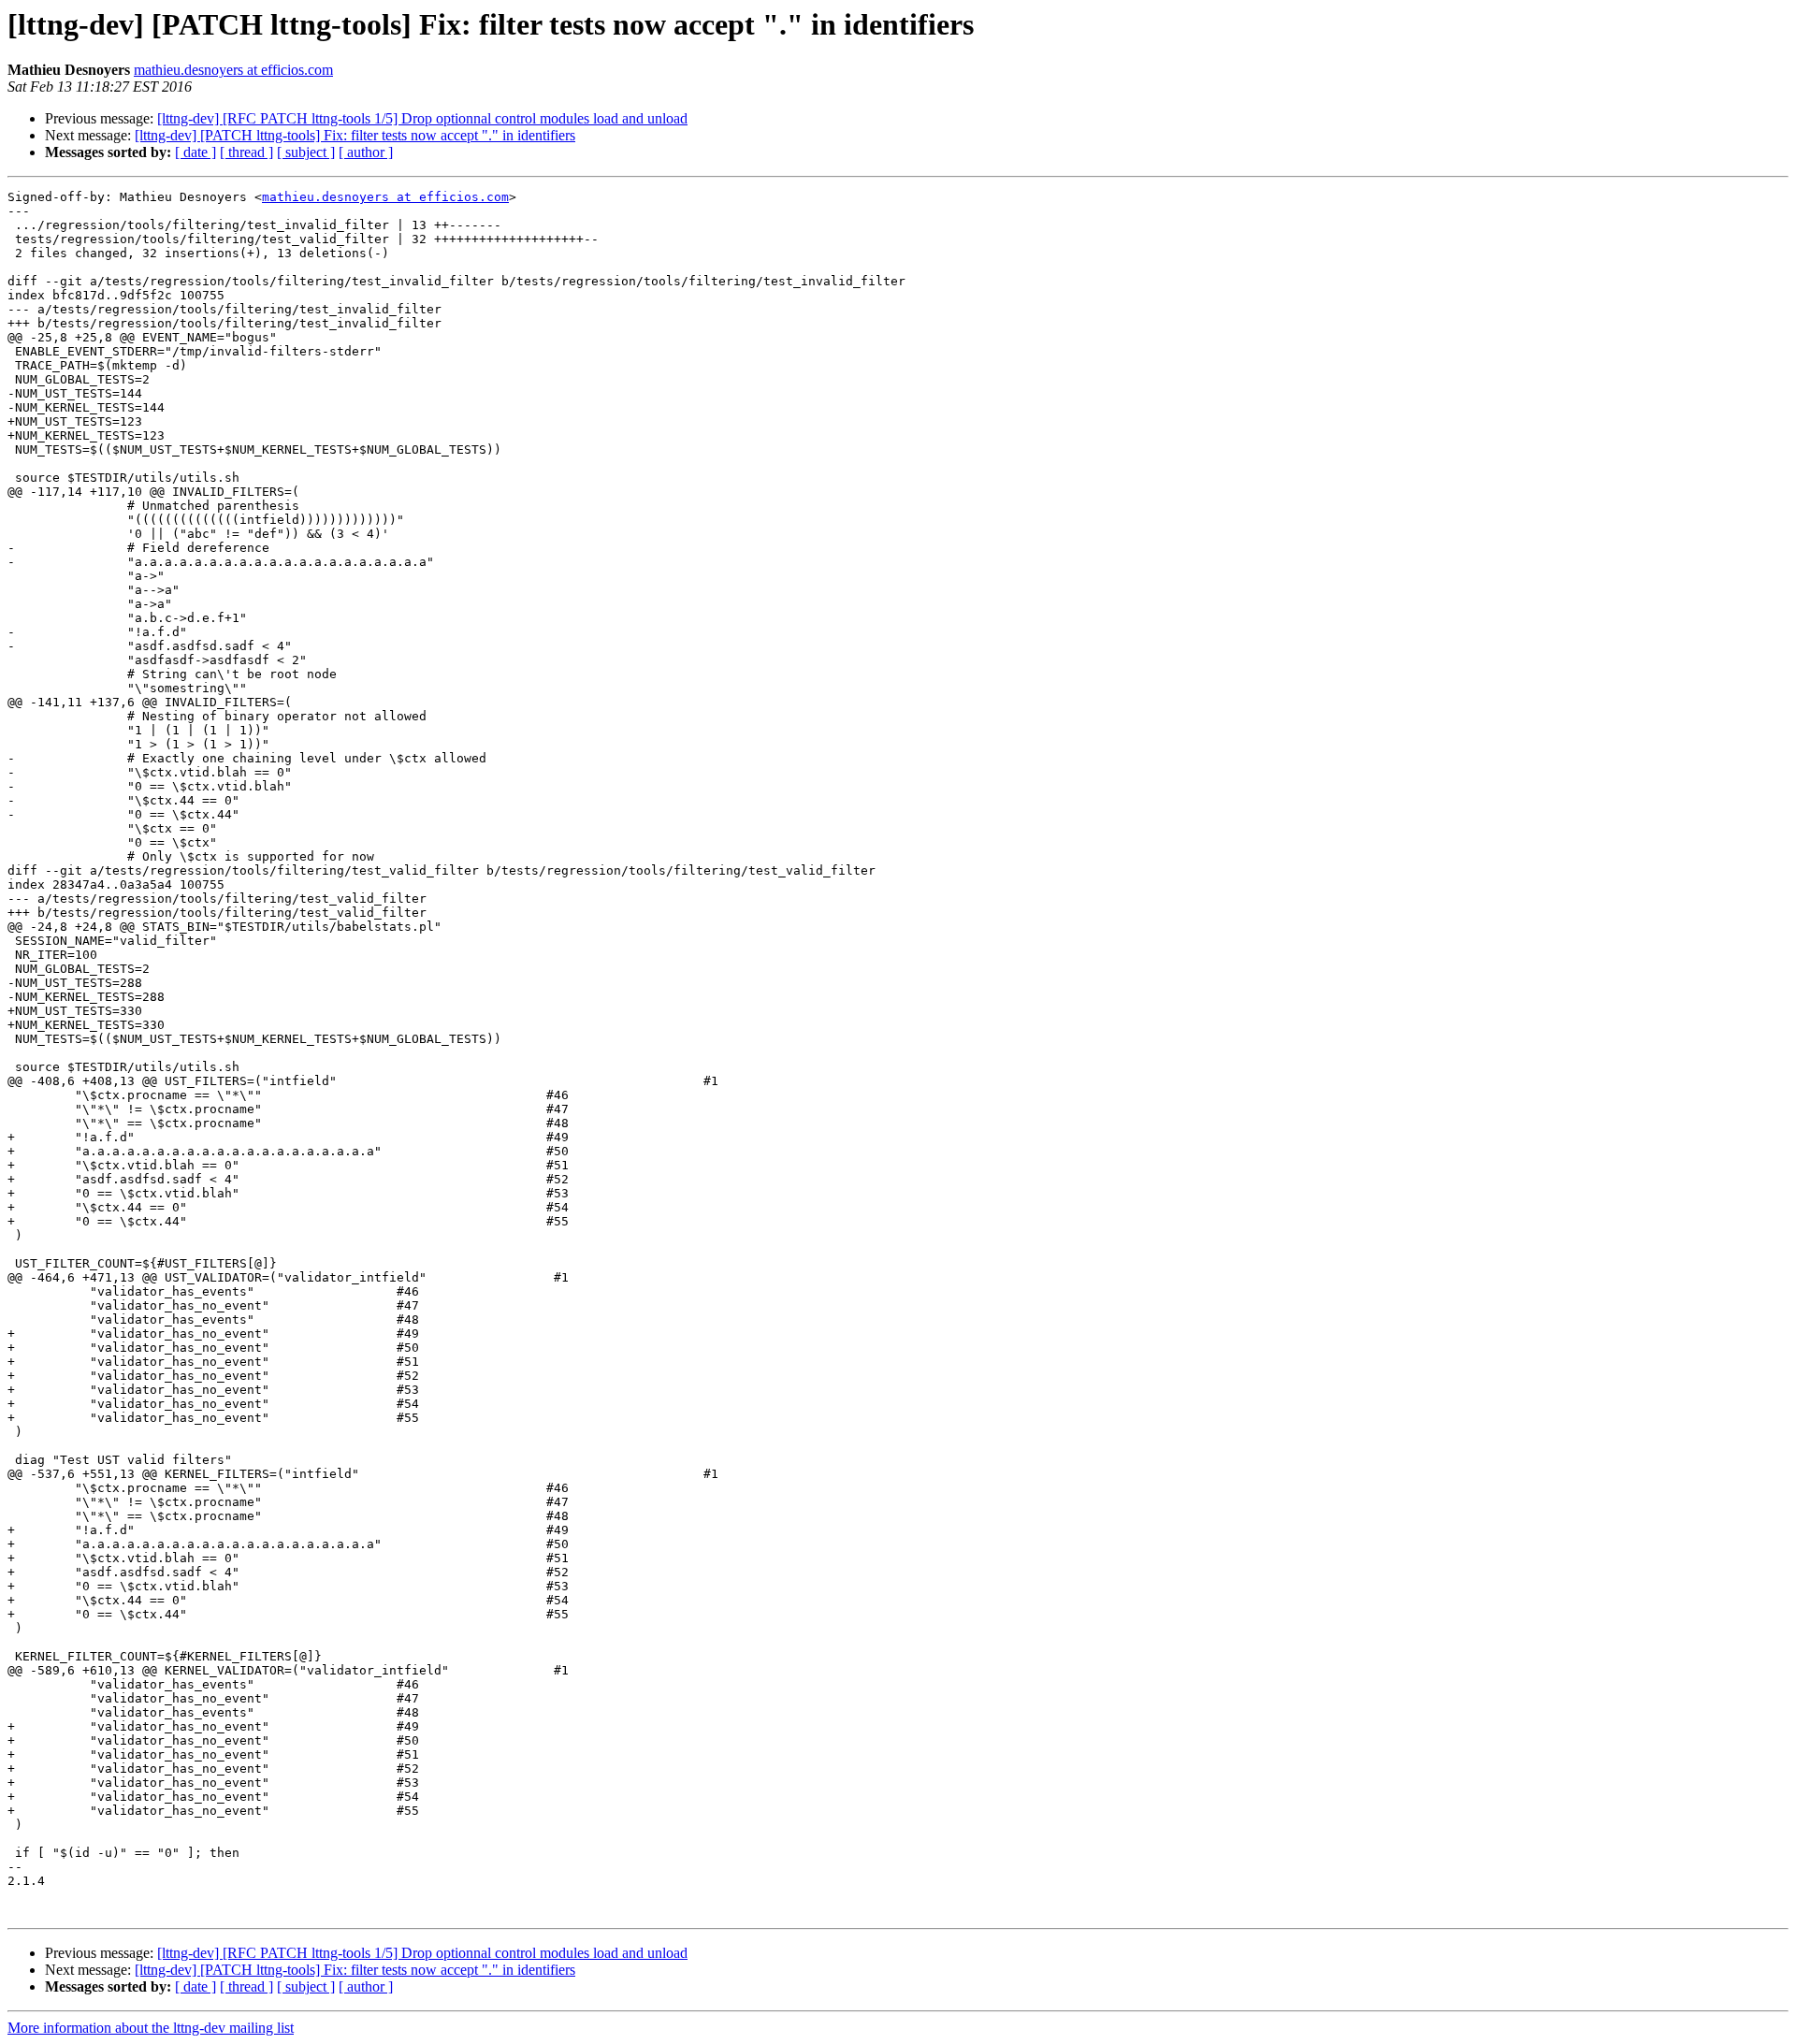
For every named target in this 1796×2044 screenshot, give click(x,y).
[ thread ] (246, 152)
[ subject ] (306, 152)
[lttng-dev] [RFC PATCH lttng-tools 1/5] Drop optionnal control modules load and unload (422, 118)
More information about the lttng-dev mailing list (151, 2028)
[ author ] (366, 152)
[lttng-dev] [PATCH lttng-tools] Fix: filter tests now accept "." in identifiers (355, 135)
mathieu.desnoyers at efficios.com (233, 70)
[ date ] (196, 152)
